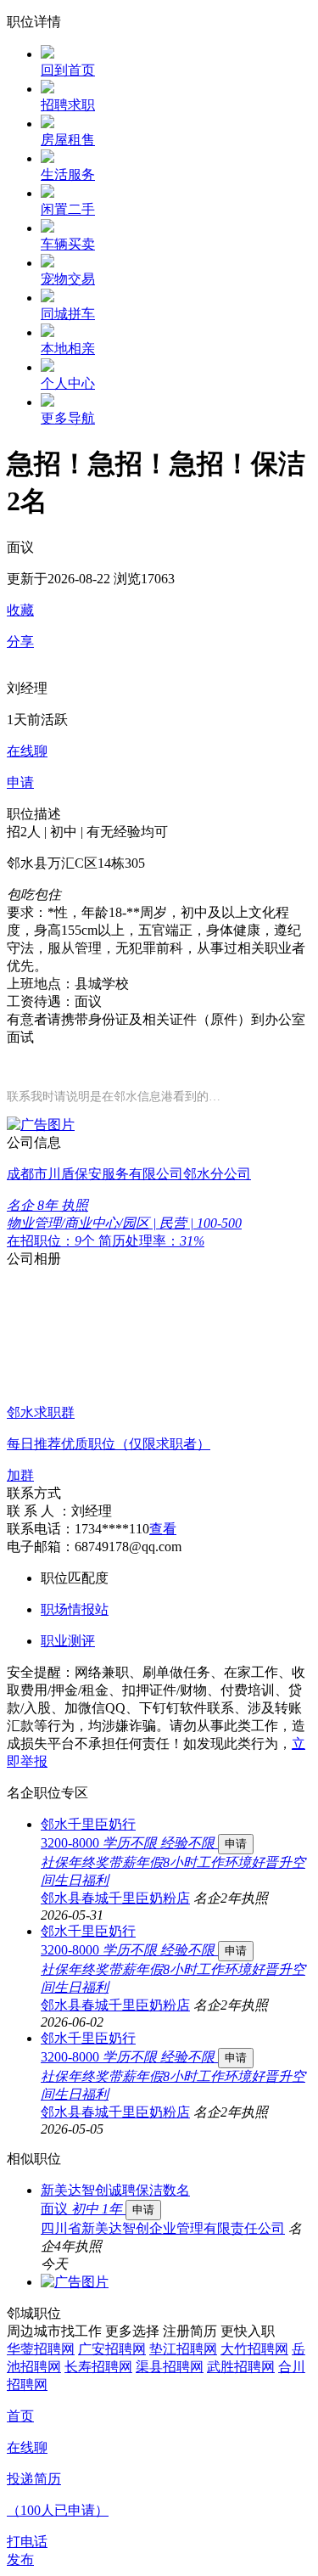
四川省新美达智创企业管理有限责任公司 (163, 2228)
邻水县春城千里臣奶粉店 (115, 1898)
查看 (163, 1529)
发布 (20, 2559)
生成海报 (288, 2444)
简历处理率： (151, 1241)
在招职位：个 (53, 1241)
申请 (236, 1844)
